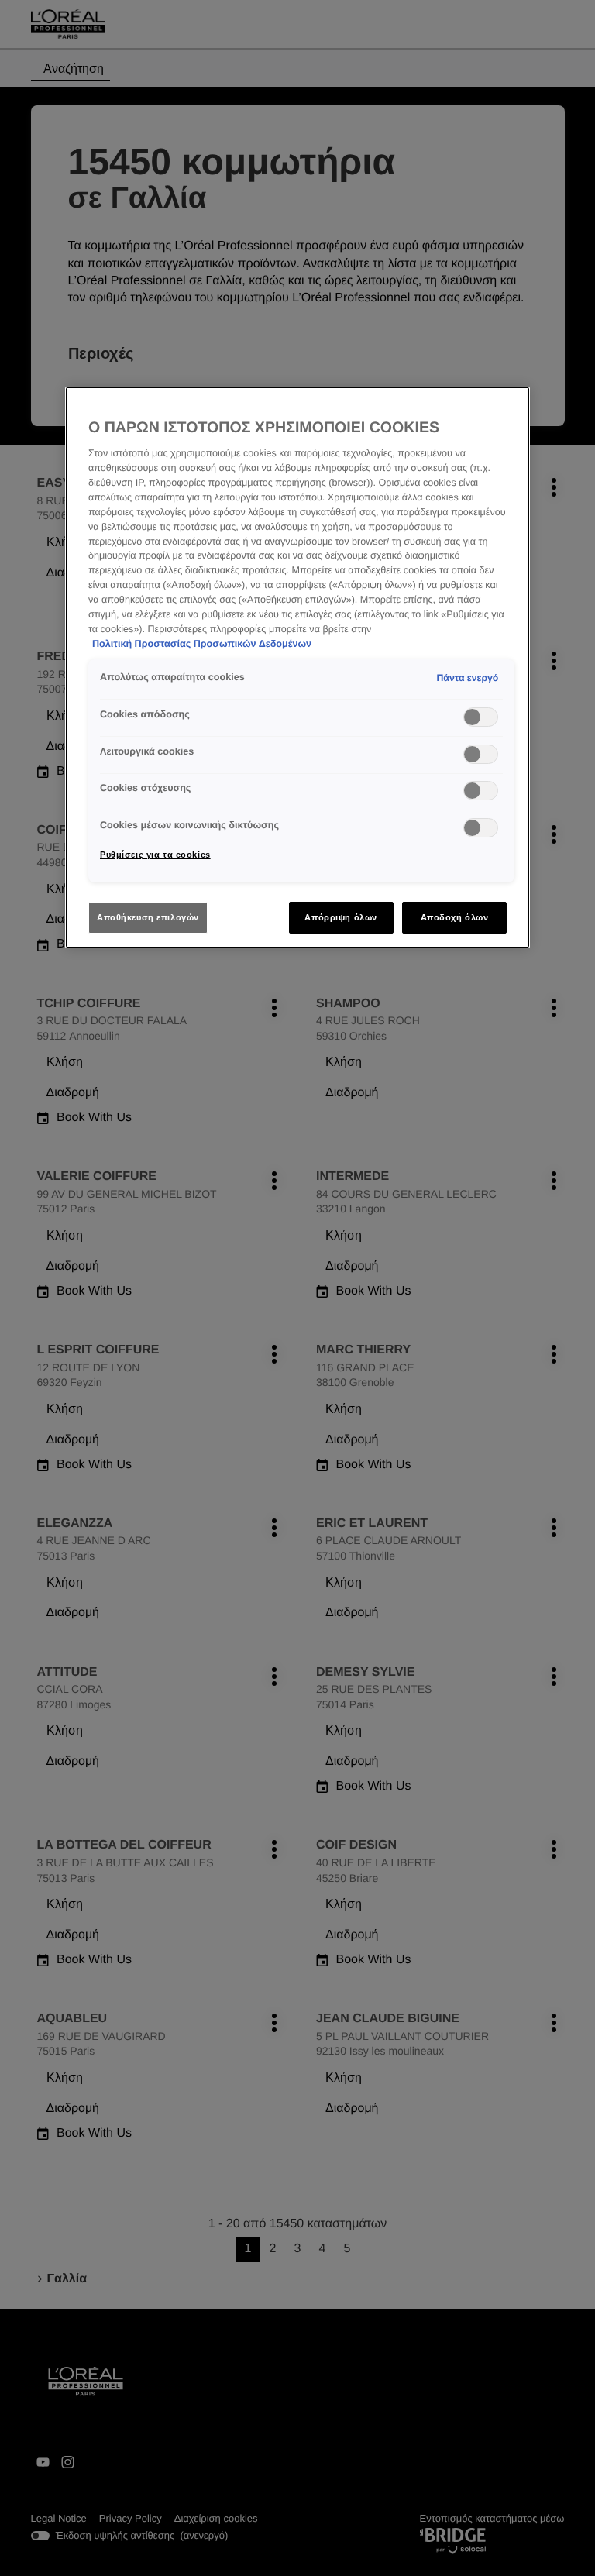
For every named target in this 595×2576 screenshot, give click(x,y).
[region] (297, 668)
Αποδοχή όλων (455, 917)
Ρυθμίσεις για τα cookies (155, 855)
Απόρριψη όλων (340, 917)
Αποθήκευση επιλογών (148, 917)
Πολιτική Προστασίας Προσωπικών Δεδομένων (202, 644)
